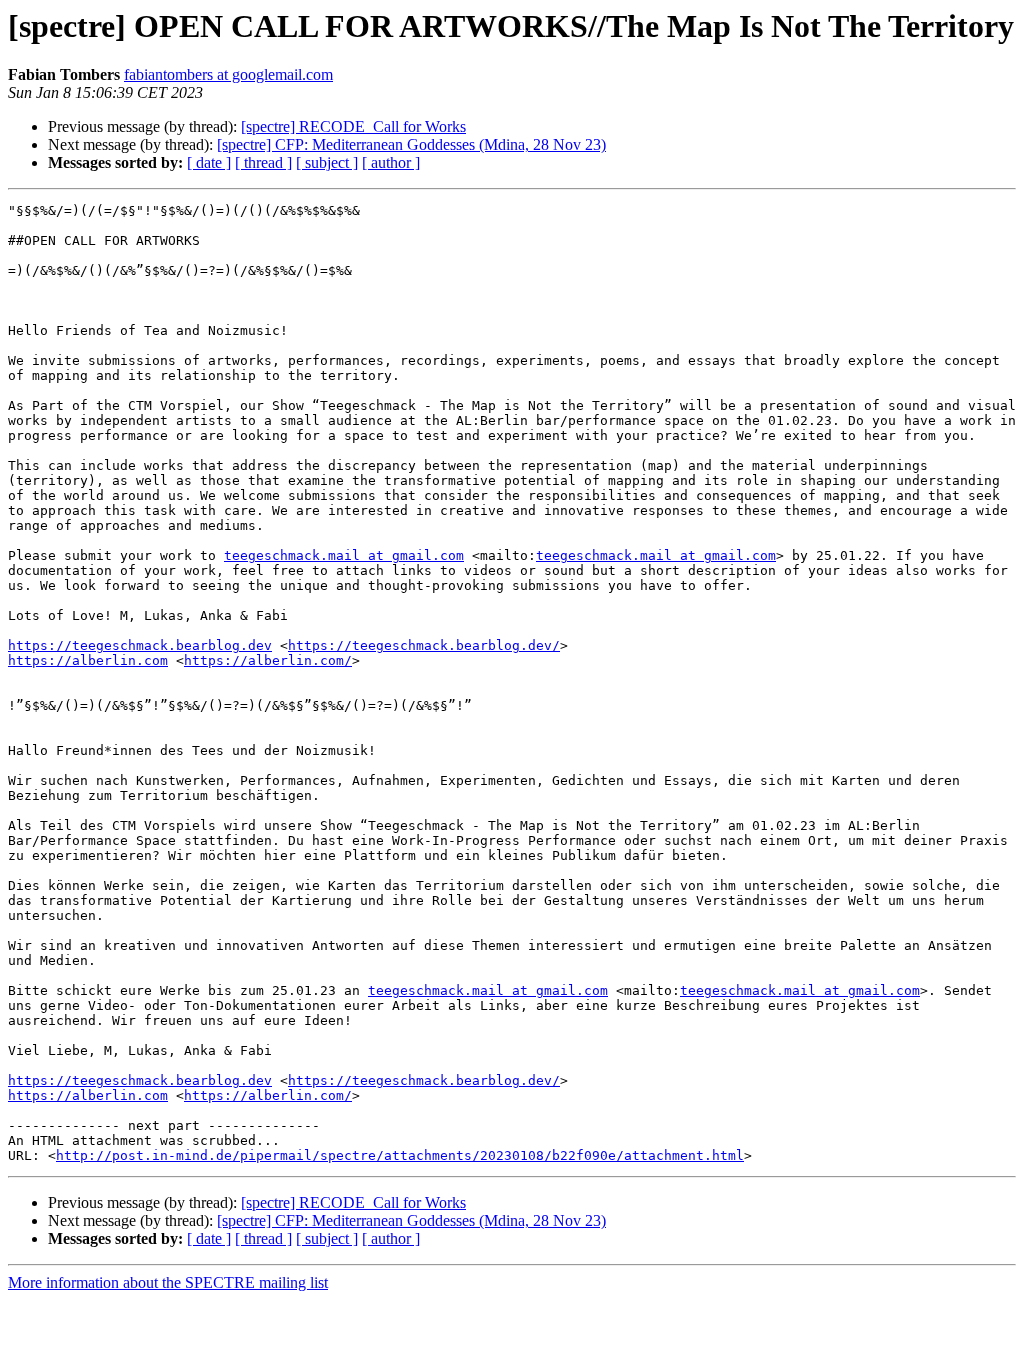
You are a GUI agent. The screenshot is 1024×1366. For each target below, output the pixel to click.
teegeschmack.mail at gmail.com (344, 555)
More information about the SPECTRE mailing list (168, 1282)
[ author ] (391, 162)
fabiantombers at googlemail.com (228, 74)
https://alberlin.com (88, 660)
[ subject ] (327, 162)
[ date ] (209, 162)
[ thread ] (263, 162)
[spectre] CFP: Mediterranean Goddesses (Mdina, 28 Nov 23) (411, 144)
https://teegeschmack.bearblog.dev (140, 645)
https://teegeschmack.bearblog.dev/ (424, 645)
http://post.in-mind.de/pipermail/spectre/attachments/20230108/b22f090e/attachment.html (400, 1155)
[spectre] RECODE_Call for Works (353, 126)
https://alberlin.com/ (268, 660)
